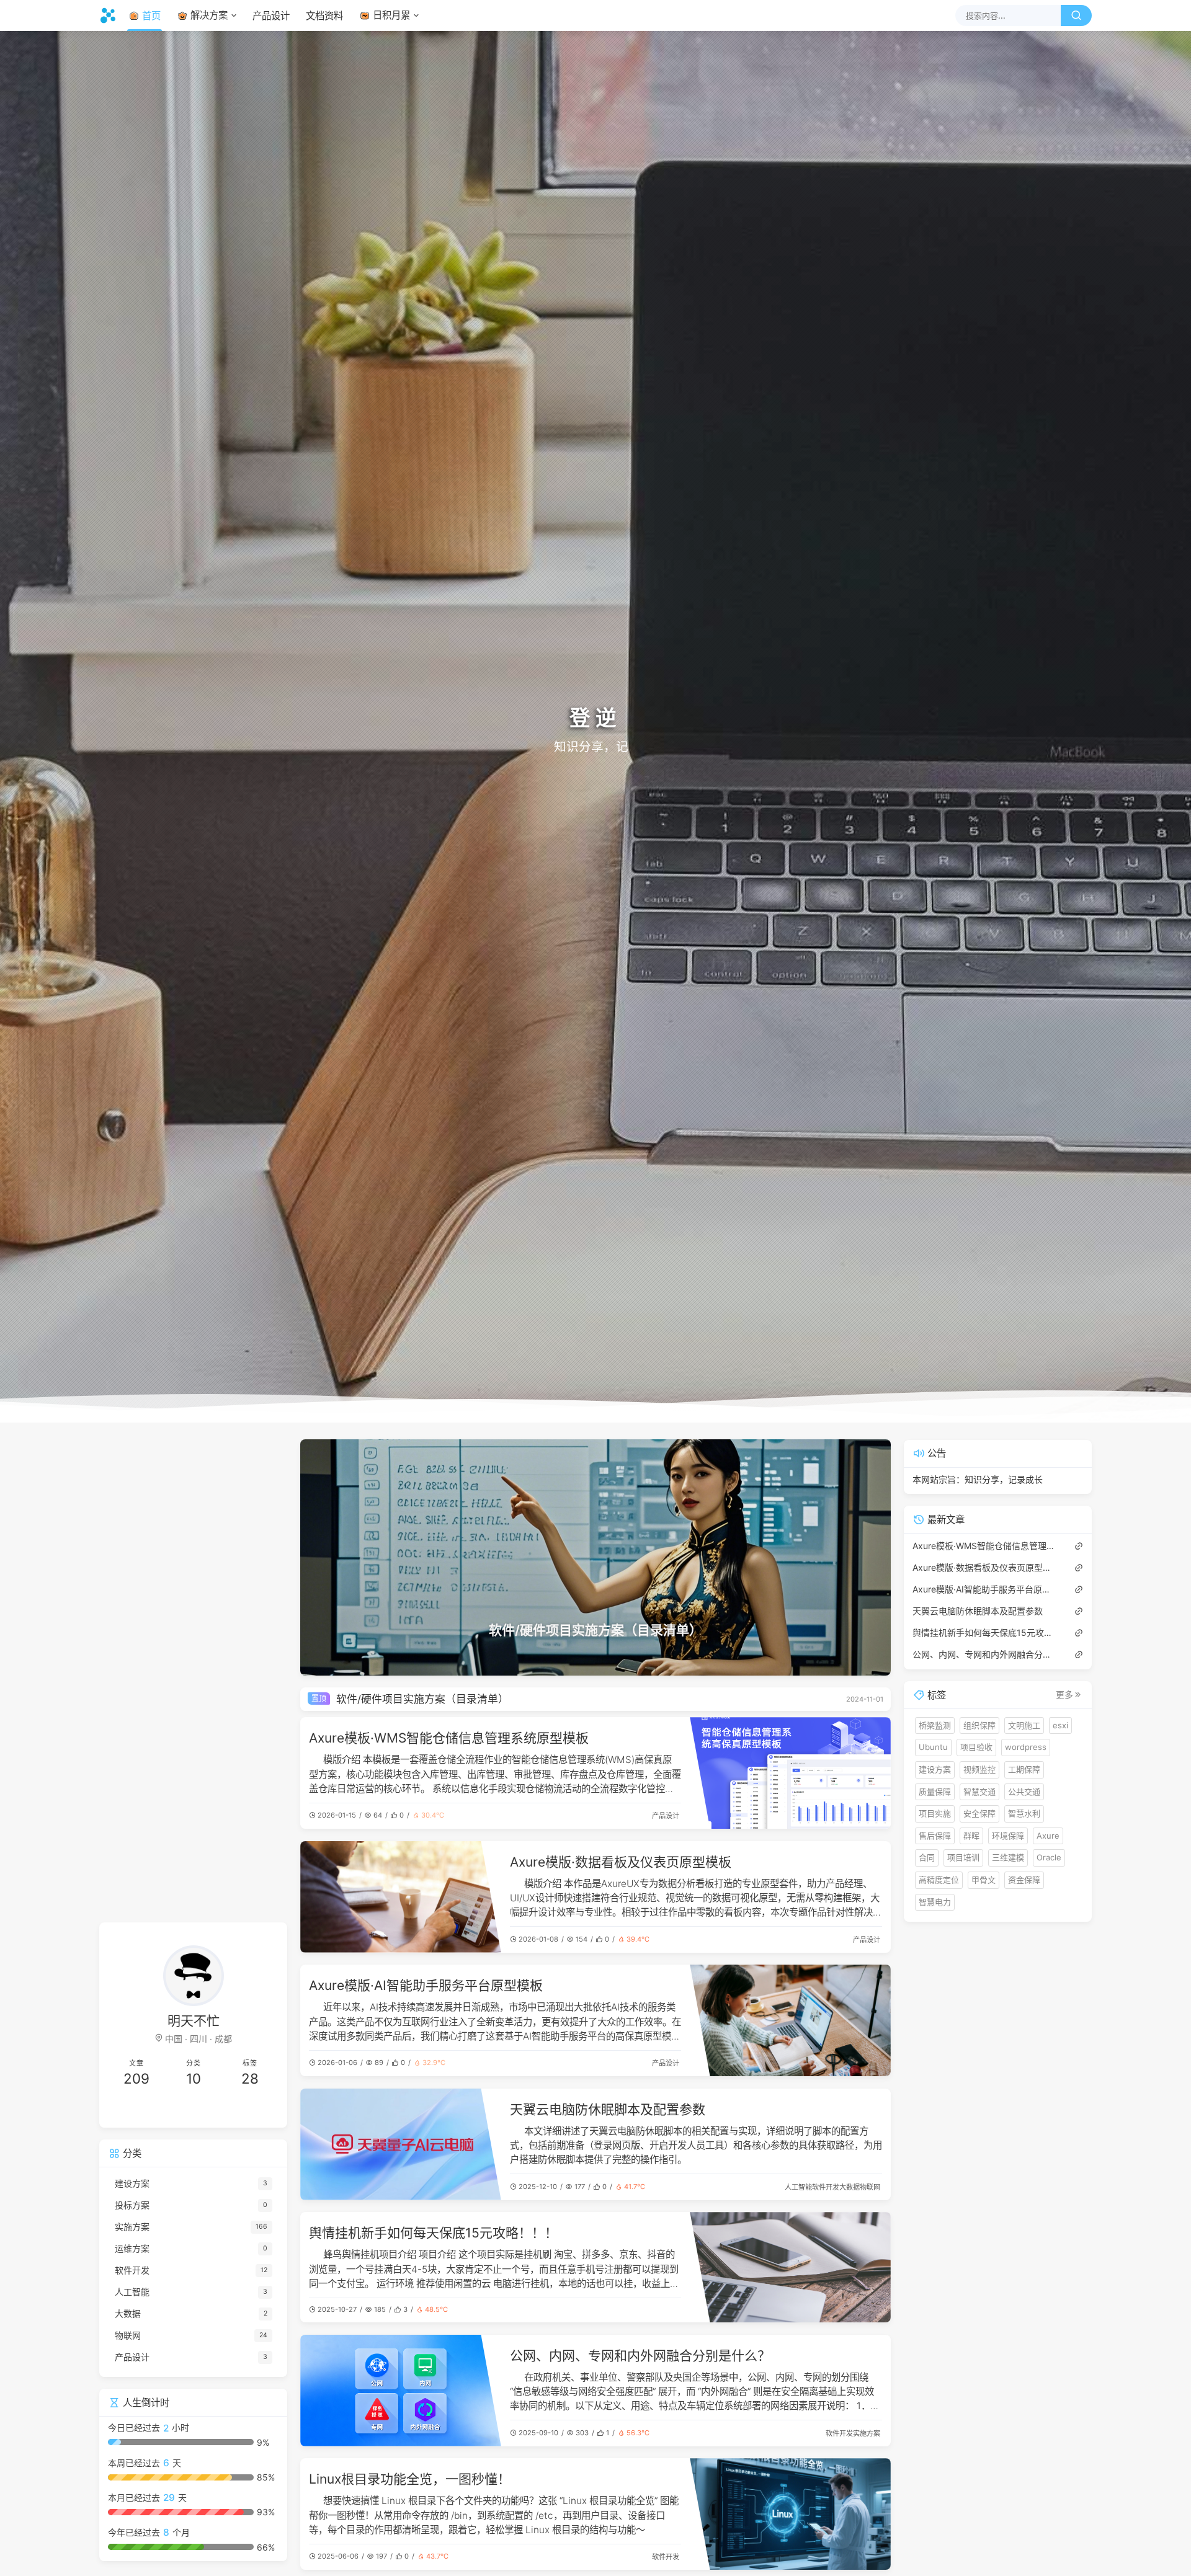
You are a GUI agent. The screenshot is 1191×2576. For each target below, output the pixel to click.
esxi (1060, 1725)
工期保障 (1024, 1769)
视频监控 (979, 1769)
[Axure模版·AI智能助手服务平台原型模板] (790, 2020)
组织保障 (979, 1725)
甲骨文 (984, 1880)
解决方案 (209, 15)
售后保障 (935, 1835)
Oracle (1049, 1857)
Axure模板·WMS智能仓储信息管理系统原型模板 (449, 1738)
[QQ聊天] (151, 2109)
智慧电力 (935, 1901)
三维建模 (1008, 1857)
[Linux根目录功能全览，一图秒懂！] (790, 2514)
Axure (1048, 1835)
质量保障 (935, 1791)
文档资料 (324, 16)
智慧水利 (1024, 1813)
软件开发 (826, 2187)
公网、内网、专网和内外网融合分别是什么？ (640, 2356)
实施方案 (867, 2433)
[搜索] (1076, 16)
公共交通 (1024, 1791)
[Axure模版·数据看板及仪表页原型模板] (401, 1897)
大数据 (850, 2187)
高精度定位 (939, 1880)
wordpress (1026, 1747)
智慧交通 (979, 1791)
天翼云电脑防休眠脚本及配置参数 (608, 2109)
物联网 (870, 2187)
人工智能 (798, 2187)
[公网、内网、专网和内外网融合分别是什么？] (401, 2391)
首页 (151, 16)
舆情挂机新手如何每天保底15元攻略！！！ (433, 2233)
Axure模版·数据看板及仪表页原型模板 (621, 1862)
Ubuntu (933, 1747)
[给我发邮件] (236, 2109)
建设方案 (935, 1769)
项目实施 (935, 1813)
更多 (1064, 1695)
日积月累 (391, 15)
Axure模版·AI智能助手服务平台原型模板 (426, 1985)
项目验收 (976, 1747)
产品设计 (271, 16)
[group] (595, 1557)
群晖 (971, 1835)
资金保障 (1024, 1880)
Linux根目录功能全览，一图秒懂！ (410, 2479)
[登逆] (111, 16)
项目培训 (963, 1857)
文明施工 (1024, 1725)
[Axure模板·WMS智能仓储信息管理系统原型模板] (790, 1773)
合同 (927, 1857)
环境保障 (1008, 1835)
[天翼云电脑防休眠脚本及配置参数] (401, 2144)
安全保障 (979, 1813)
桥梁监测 (935, 1725)
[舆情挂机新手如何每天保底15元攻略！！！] (790, 2267)
